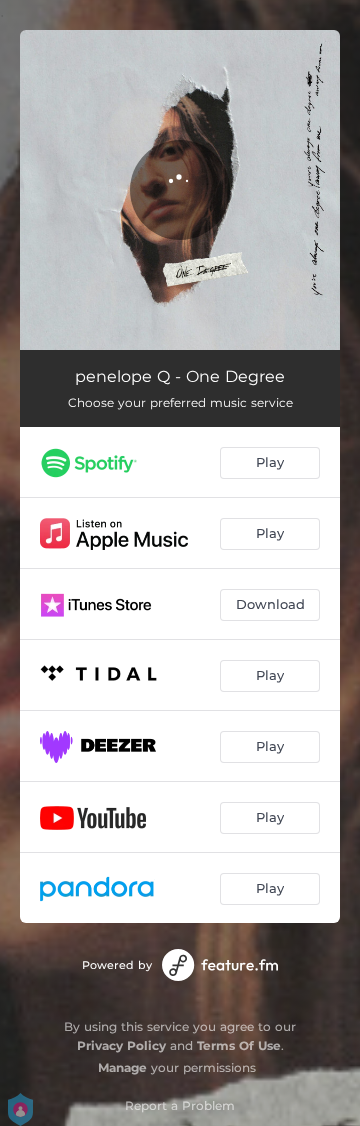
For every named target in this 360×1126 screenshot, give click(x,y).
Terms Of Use (239, 1045)
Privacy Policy (121, 1045)
